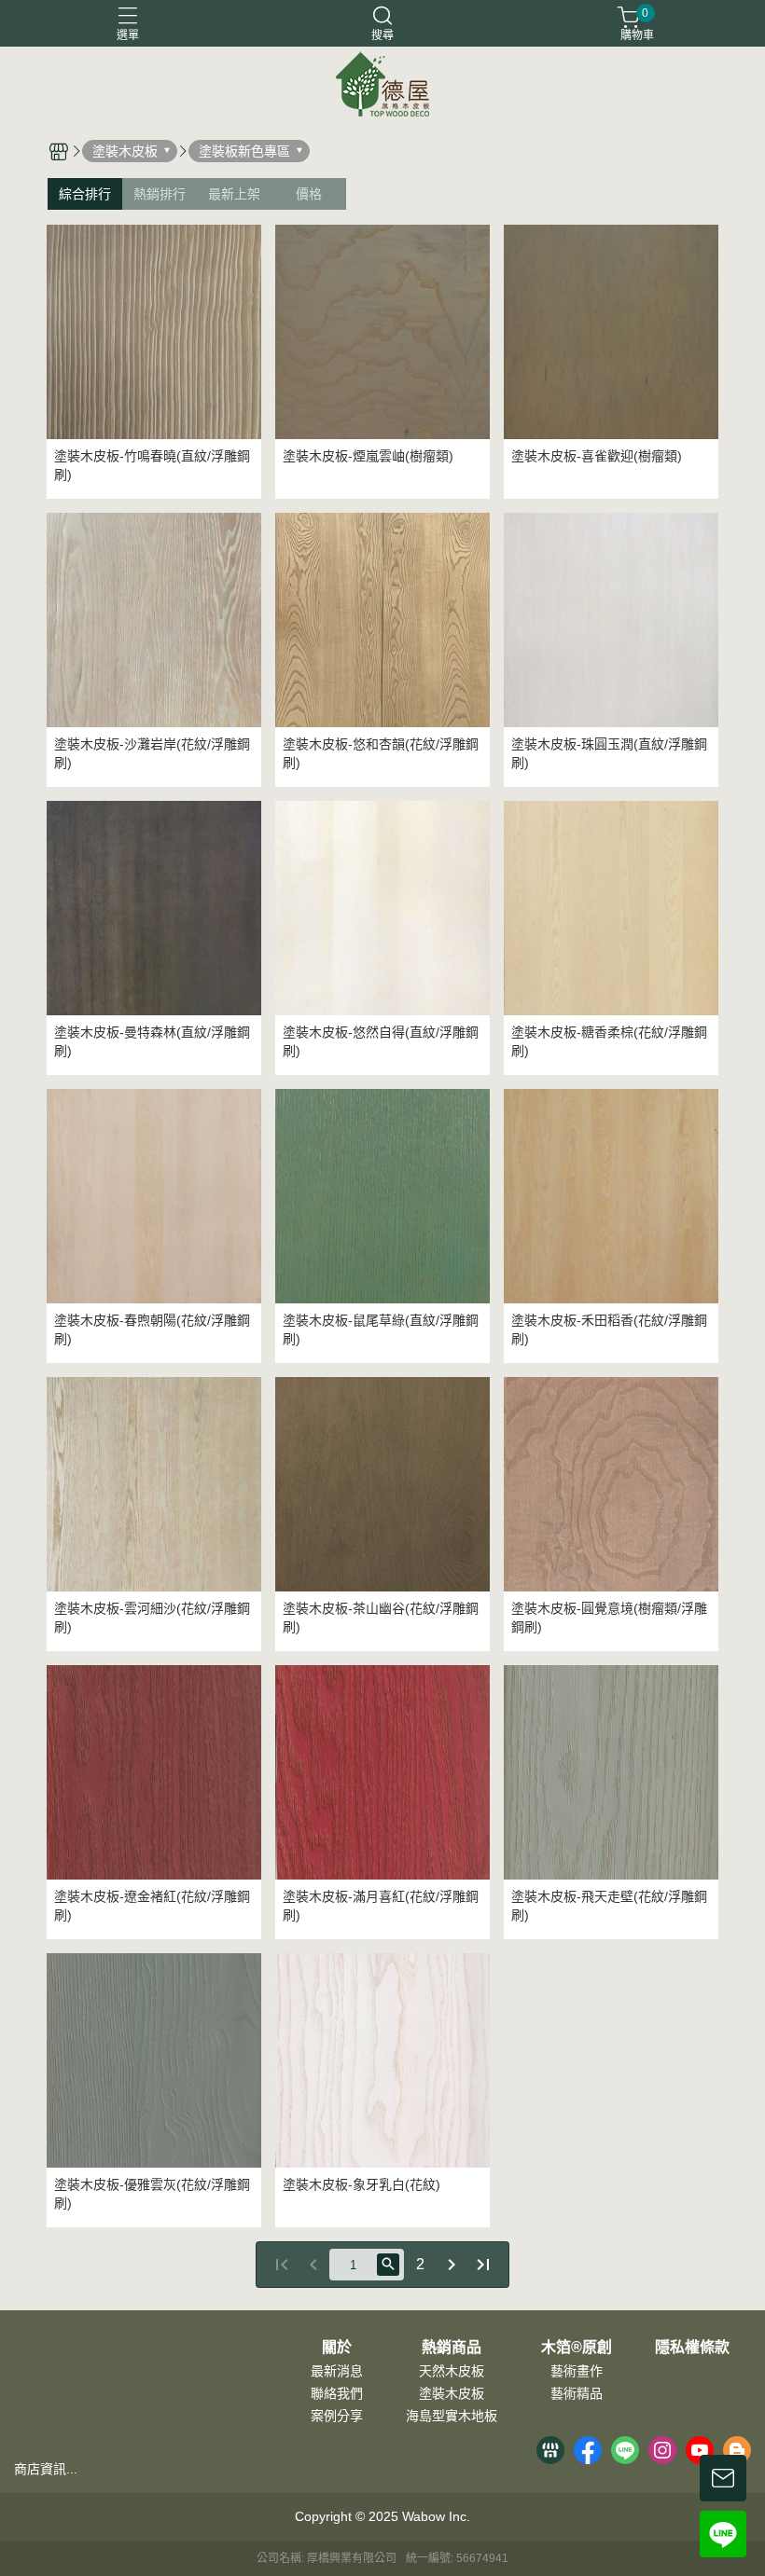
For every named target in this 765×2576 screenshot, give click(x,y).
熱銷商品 (452, 2348)
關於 (337, 2348)
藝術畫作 (577, 2371)
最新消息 (337, 2371)
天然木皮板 (452, 2371)
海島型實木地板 (452, 2416)
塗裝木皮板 (452, 2393)
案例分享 (337, 2416)
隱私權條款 (692, 2348)
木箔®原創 (577, 2348)
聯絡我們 (337, 2393)
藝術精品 (577, 2393)
